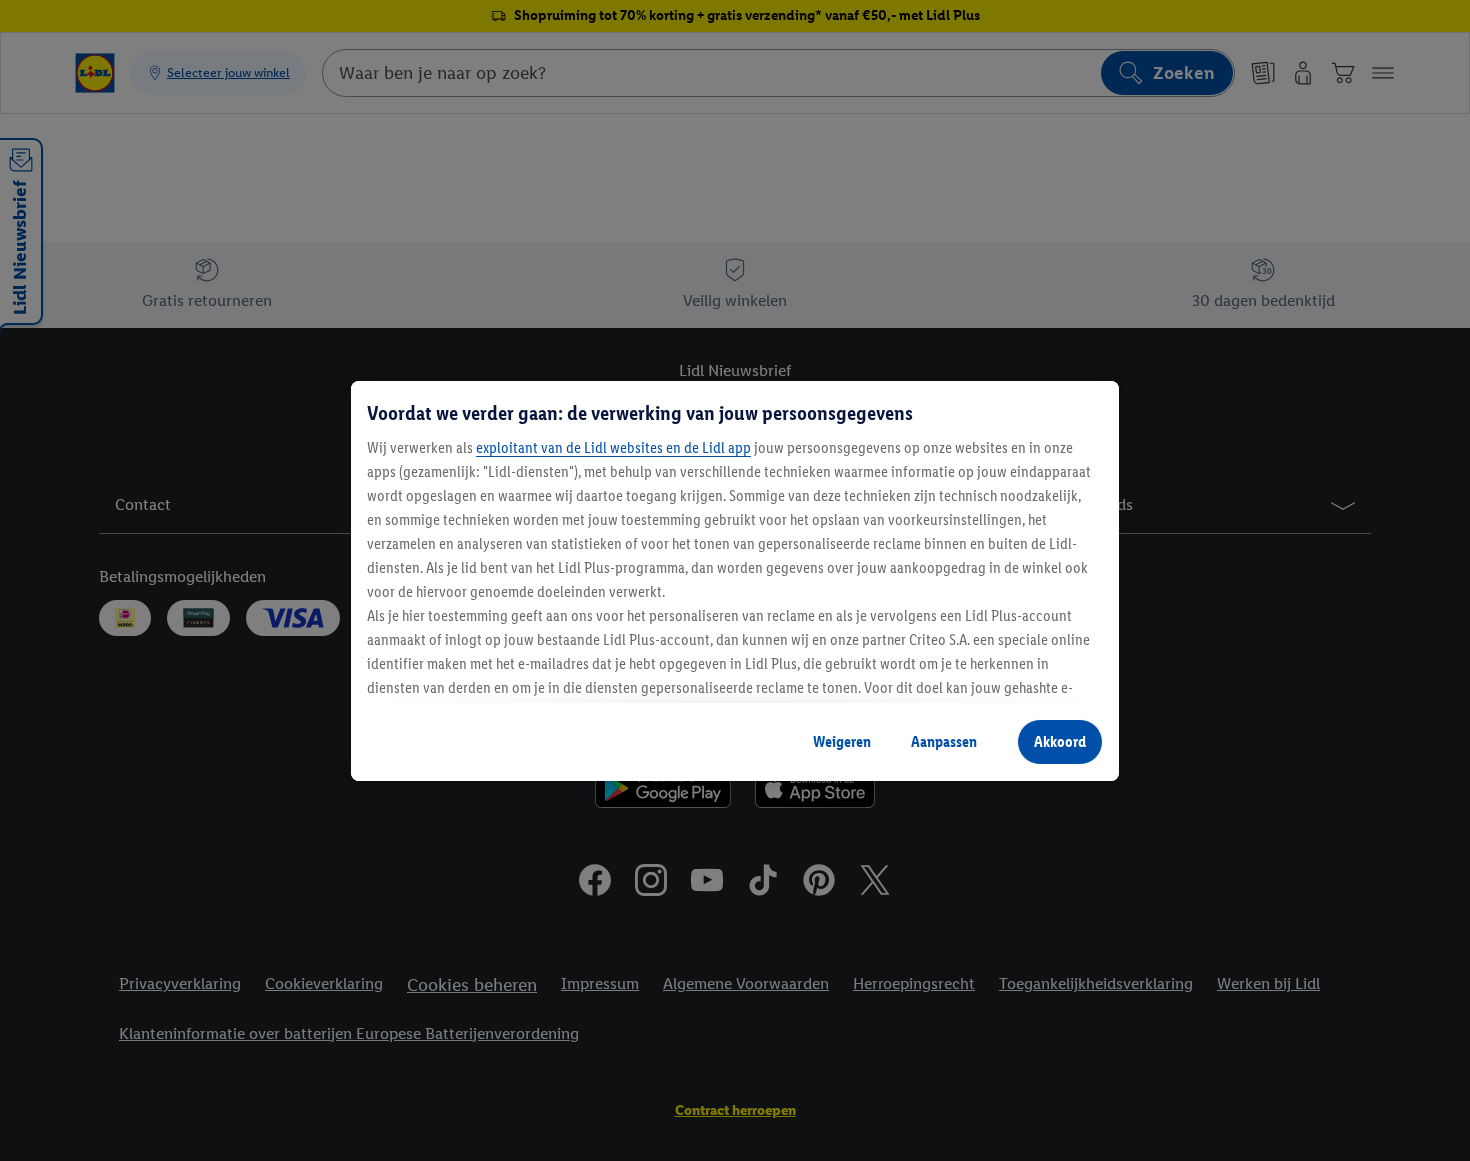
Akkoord (1060, 741)
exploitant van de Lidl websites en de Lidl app (613, 447)
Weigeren (842, 741)
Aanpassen (944, 741)
